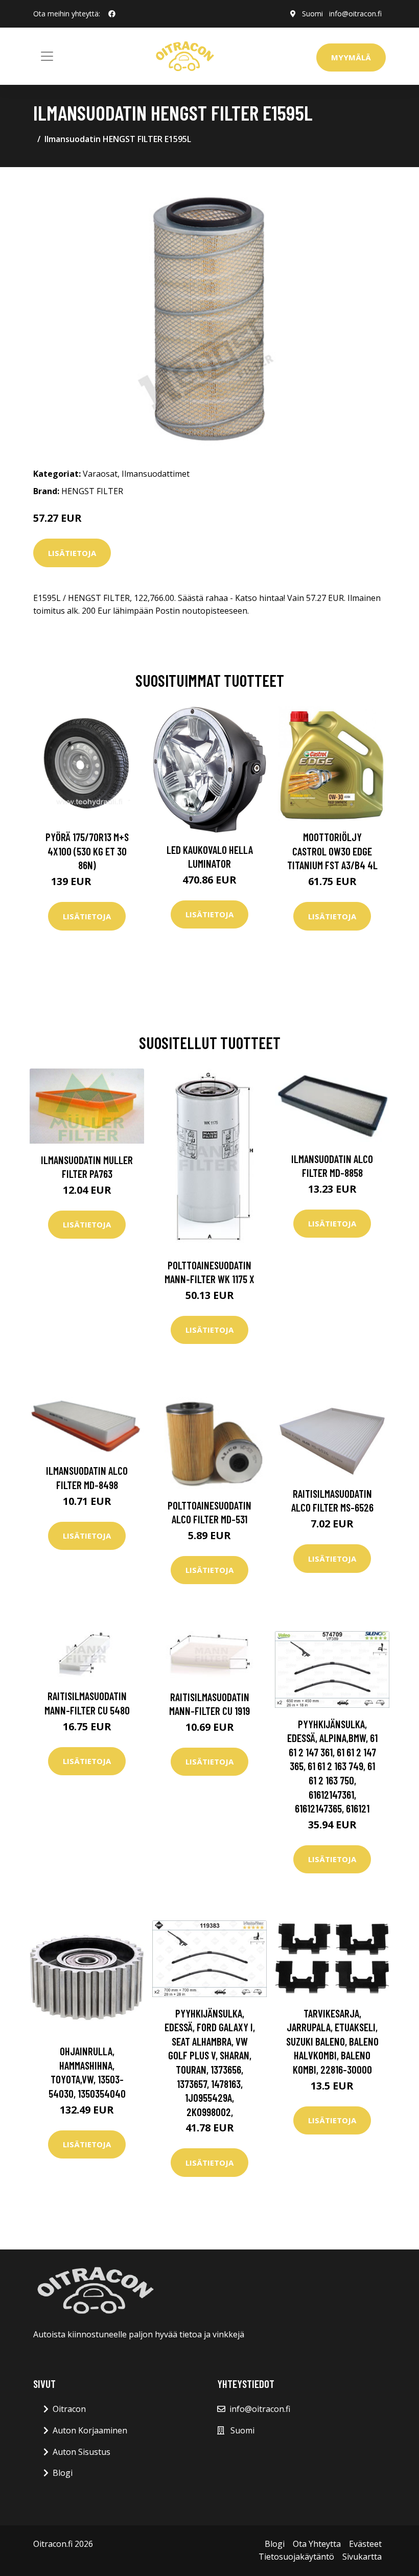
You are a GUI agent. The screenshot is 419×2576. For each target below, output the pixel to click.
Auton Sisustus (82, 2452)
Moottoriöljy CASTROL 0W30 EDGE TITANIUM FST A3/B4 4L (332, 851)
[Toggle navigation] (47, 56)
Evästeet (365, 2544)
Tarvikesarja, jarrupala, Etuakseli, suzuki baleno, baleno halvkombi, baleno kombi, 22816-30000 (332, 2041)
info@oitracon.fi (355, 14)
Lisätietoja (72, 553)
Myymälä (351, 57)
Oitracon (69, 2409)
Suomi (312, 14)
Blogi (63, 2473)
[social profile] (112, 14)
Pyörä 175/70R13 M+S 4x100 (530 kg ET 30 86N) (87, 851)
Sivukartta (362, 2557)
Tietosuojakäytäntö (296, 2557)
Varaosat (100, 474)
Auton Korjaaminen (90, 2430)
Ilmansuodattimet (156, 474)
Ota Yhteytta (317, 2544)
